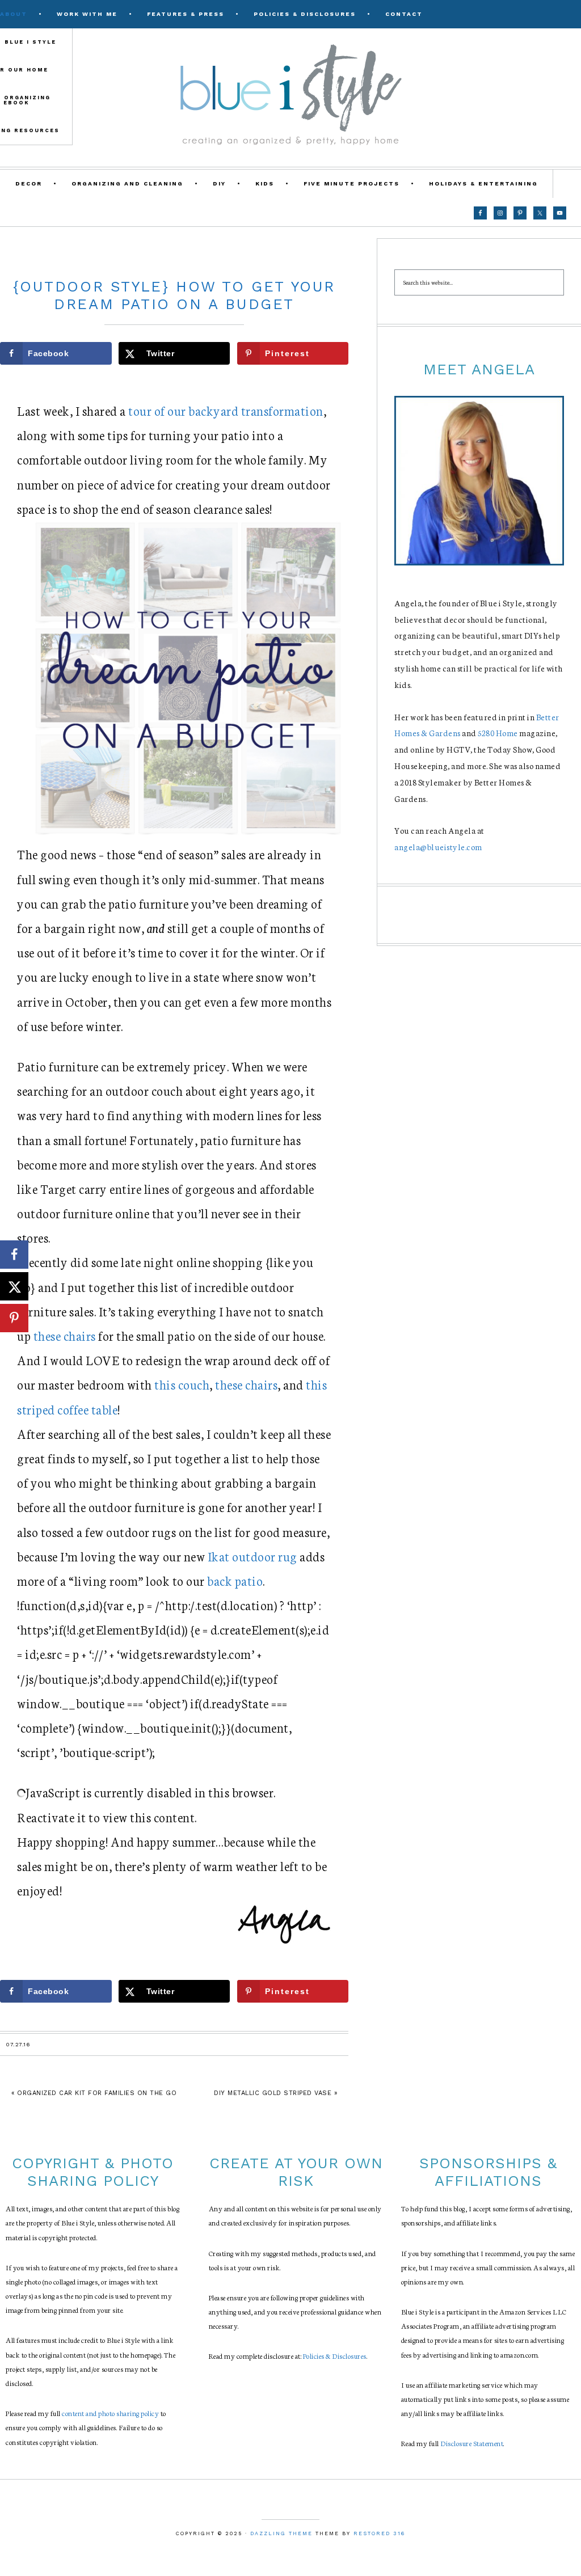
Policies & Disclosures (335, 2356)
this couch (182, 1384)
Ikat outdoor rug (252, 1556)
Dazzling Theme (281, 2533)
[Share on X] (14, 1286)
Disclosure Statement (472, 2443)
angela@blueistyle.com (438, 847)
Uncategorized (174, 262)
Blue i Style (290, 94)
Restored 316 (379, 2533)
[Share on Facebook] (14, 1255)
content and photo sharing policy (110, 2413)
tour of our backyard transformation (226, 410)
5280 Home (498, 733)
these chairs (65, 1335)
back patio (235, 1580)
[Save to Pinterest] (14, 1318)
